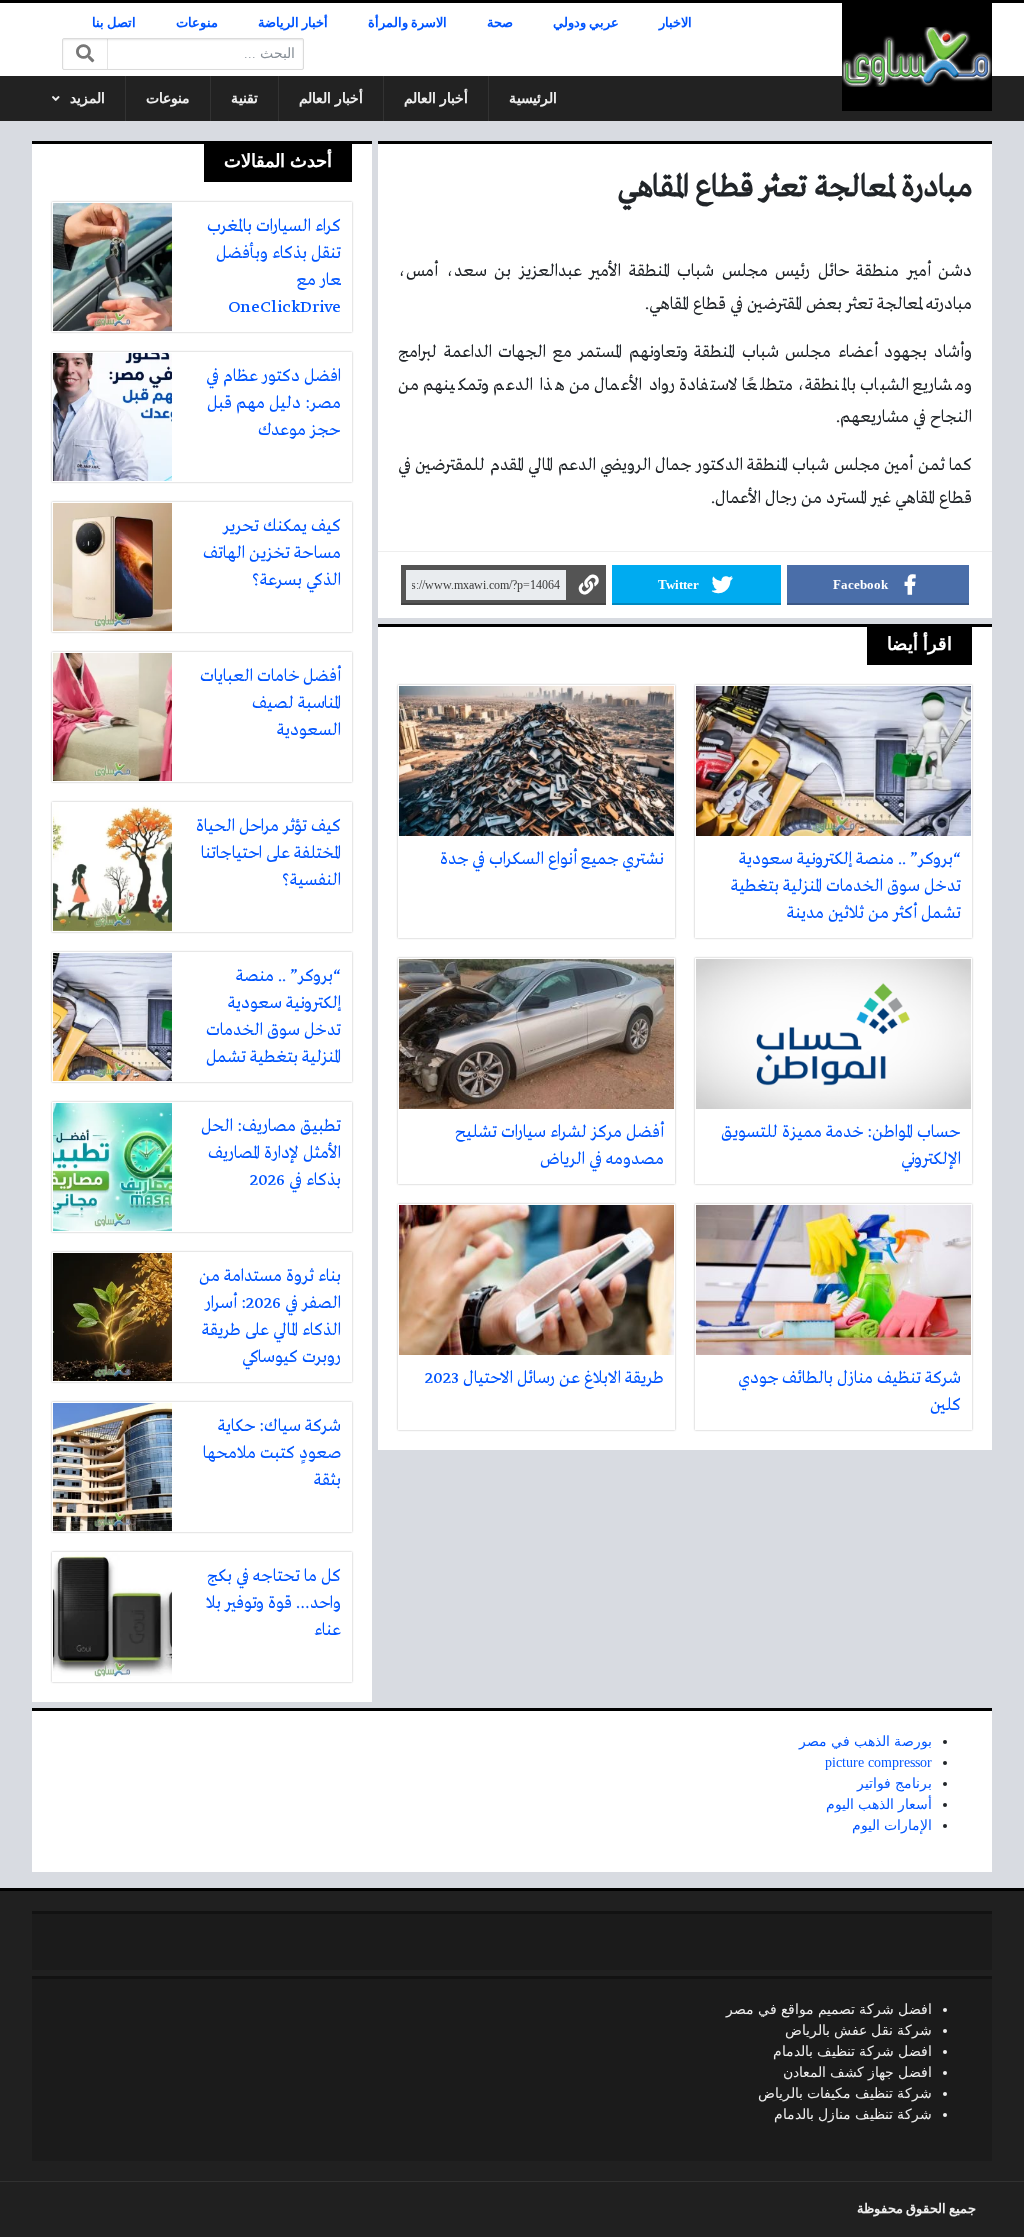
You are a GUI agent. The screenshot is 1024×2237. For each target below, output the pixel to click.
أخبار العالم (436, 98)
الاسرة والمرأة (407, 23)
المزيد (87, 98)
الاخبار (675, 23)
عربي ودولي (586, 23)
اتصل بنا (114, 23)
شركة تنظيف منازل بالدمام (853, 2114)
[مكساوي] (917, 57)
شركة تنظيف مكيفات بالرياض (845, 2093)
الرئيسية (533, 98)
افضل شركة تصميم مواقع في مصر (829, 2009)
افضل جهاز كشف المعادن (857, 2072)
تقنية (244, 98)
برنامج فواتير (894, 1783)
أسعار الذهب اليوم (879, 1804)
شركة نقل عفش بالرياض (858, 2030)
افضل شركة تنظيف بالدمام (852, 2051)
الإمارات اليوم (892, 1825)
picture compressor (878, 1762)
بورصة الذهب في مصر (865, 1741)
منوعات (197, 23)
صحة (500, 23)
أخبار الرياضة (293, 23)
